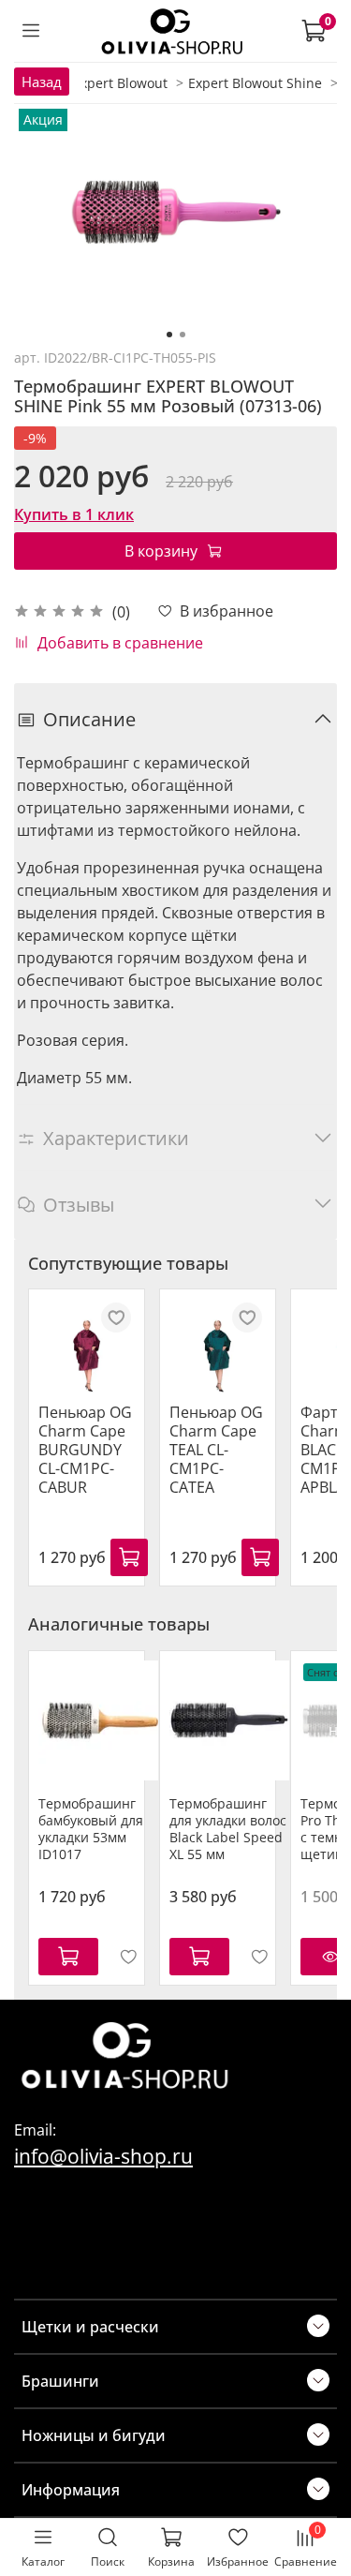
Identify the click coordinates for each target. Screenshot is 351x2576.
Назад (42, 82)
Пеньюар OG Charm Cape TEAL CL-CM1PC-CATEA (216, 1450)
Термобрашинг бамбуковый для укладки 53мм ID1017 (91, 1829)
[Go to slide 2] (183, 335)
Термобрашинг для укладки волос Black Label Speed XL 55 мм (228, 1829)
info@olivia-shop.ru (103, 2156)
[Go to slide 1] (169, 335)
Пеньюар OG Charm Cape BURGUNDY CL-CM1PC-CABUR (85, 1450)
